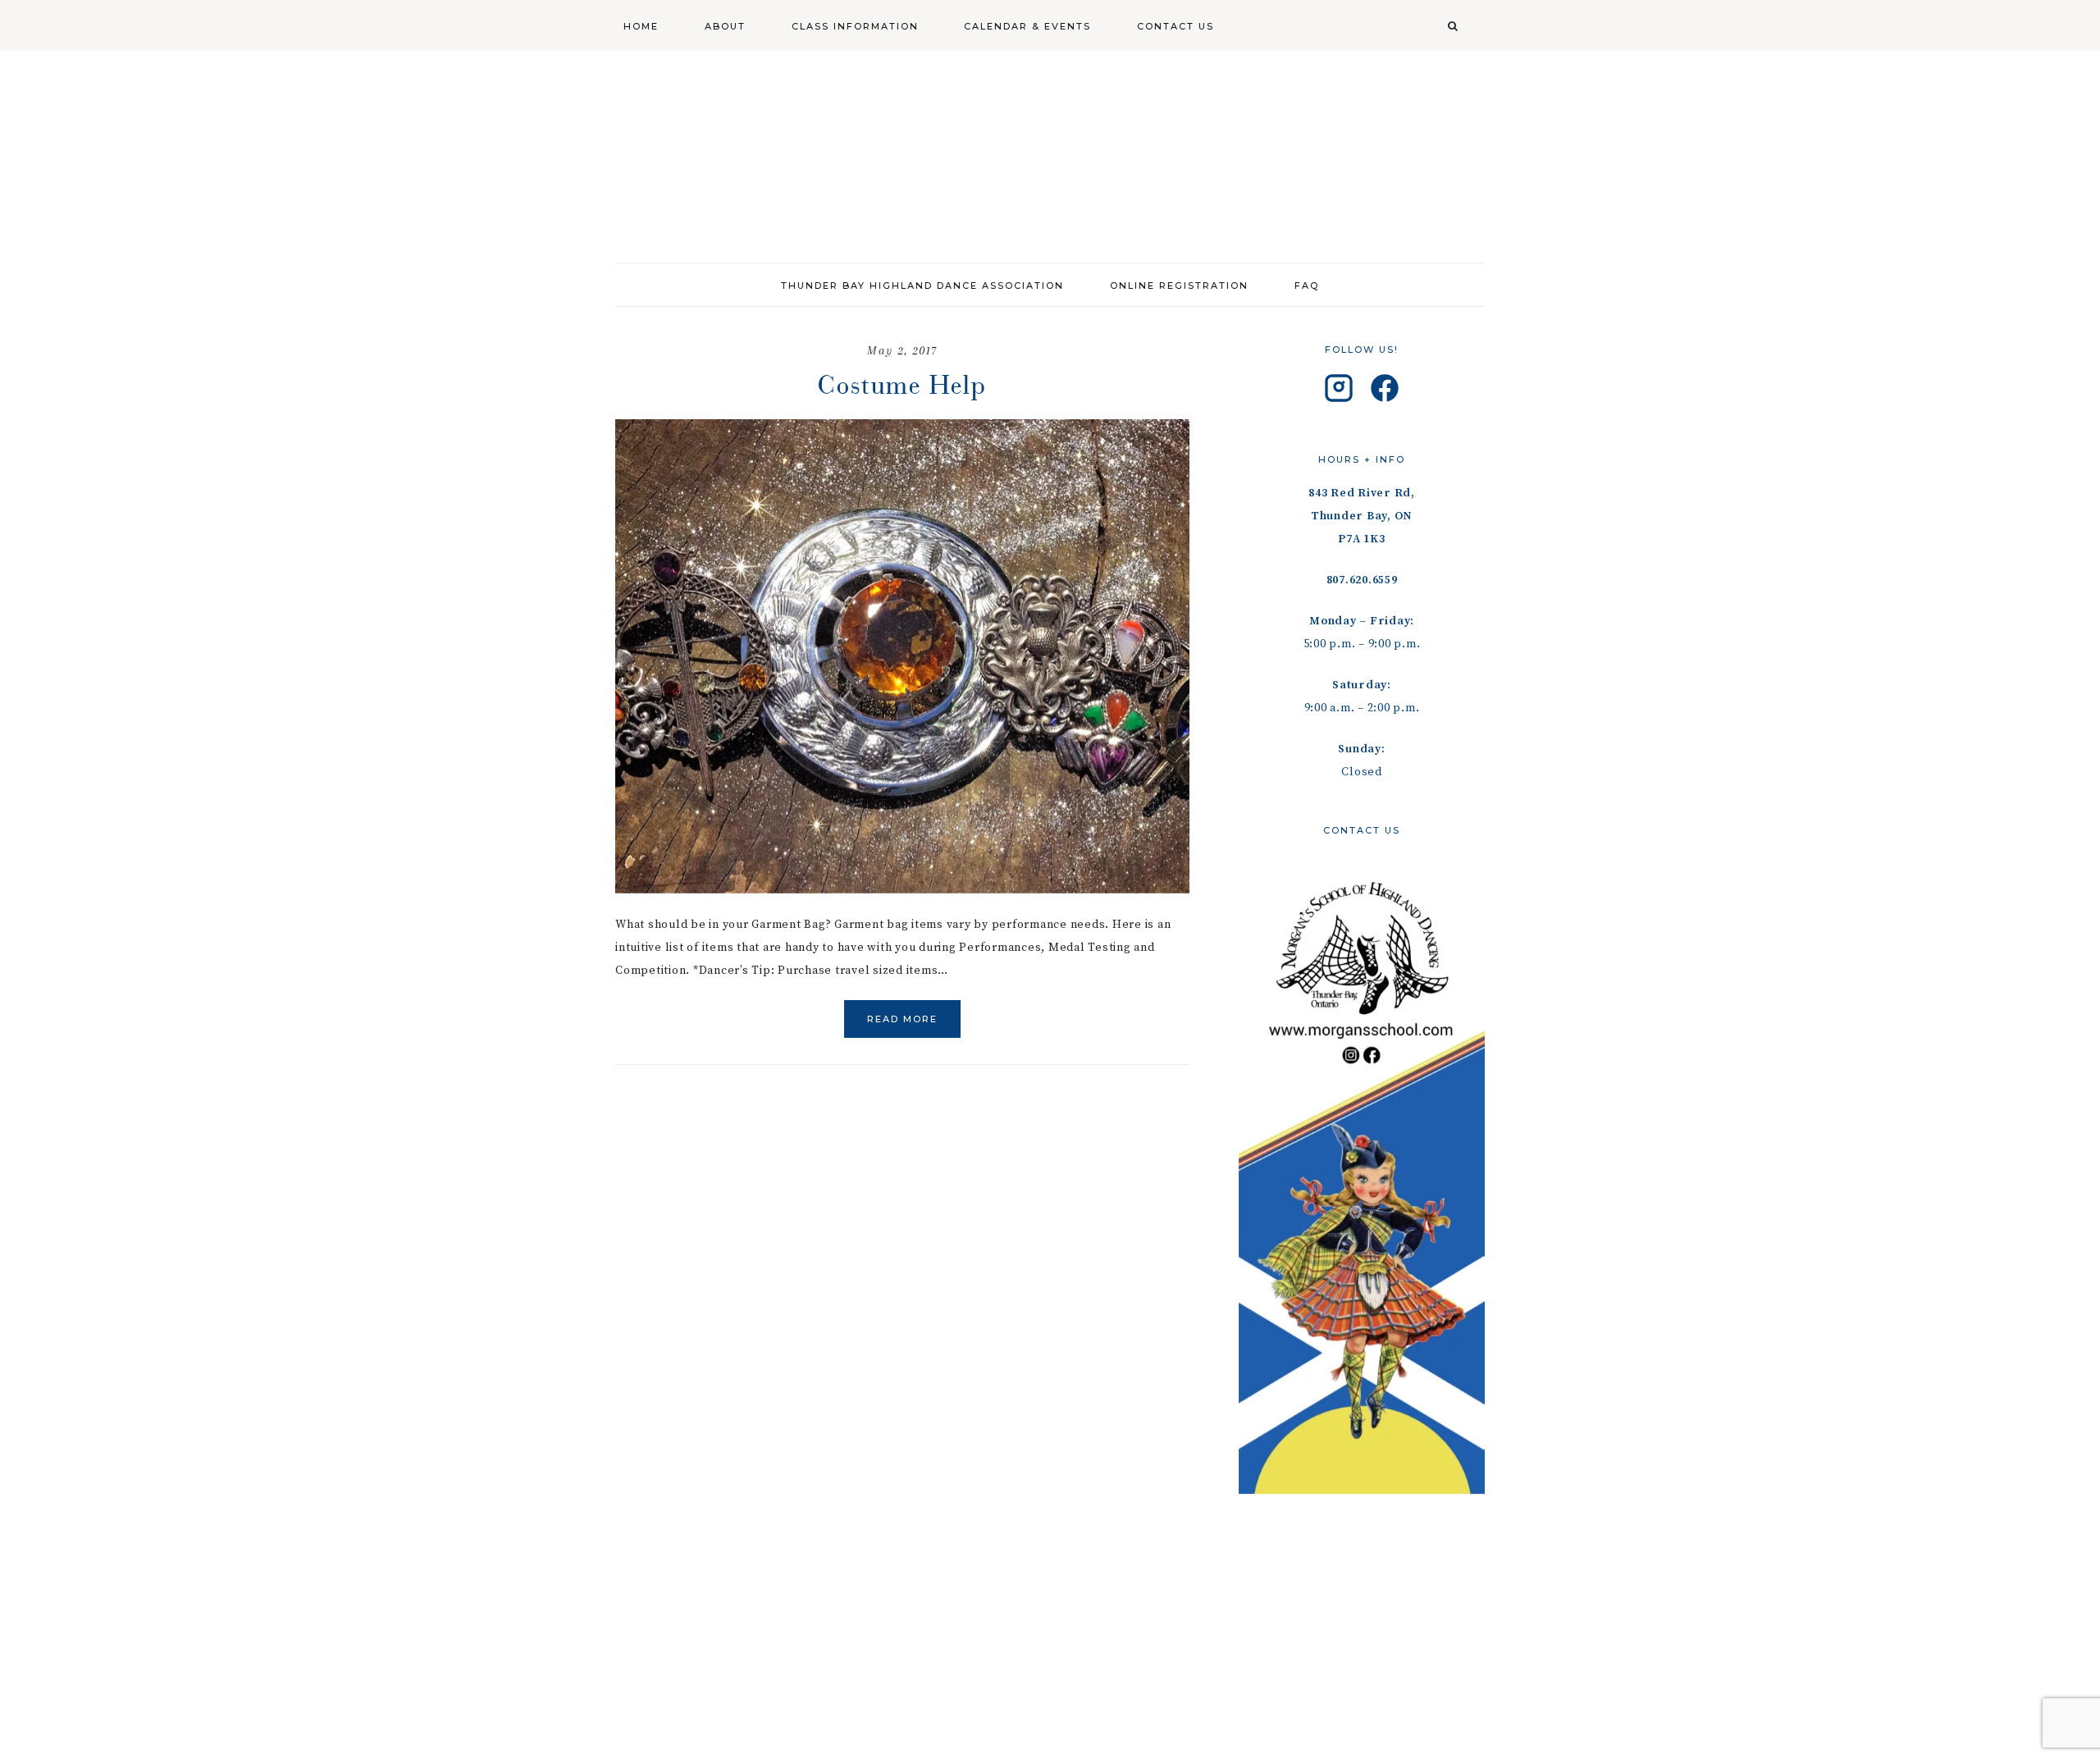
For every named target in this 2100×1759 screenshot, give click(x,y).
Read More (902, 1019)
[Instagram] (1339, 392)
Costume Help (902, 384)
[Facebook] (1385, 392)
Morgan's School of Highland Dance (1050, 148)
